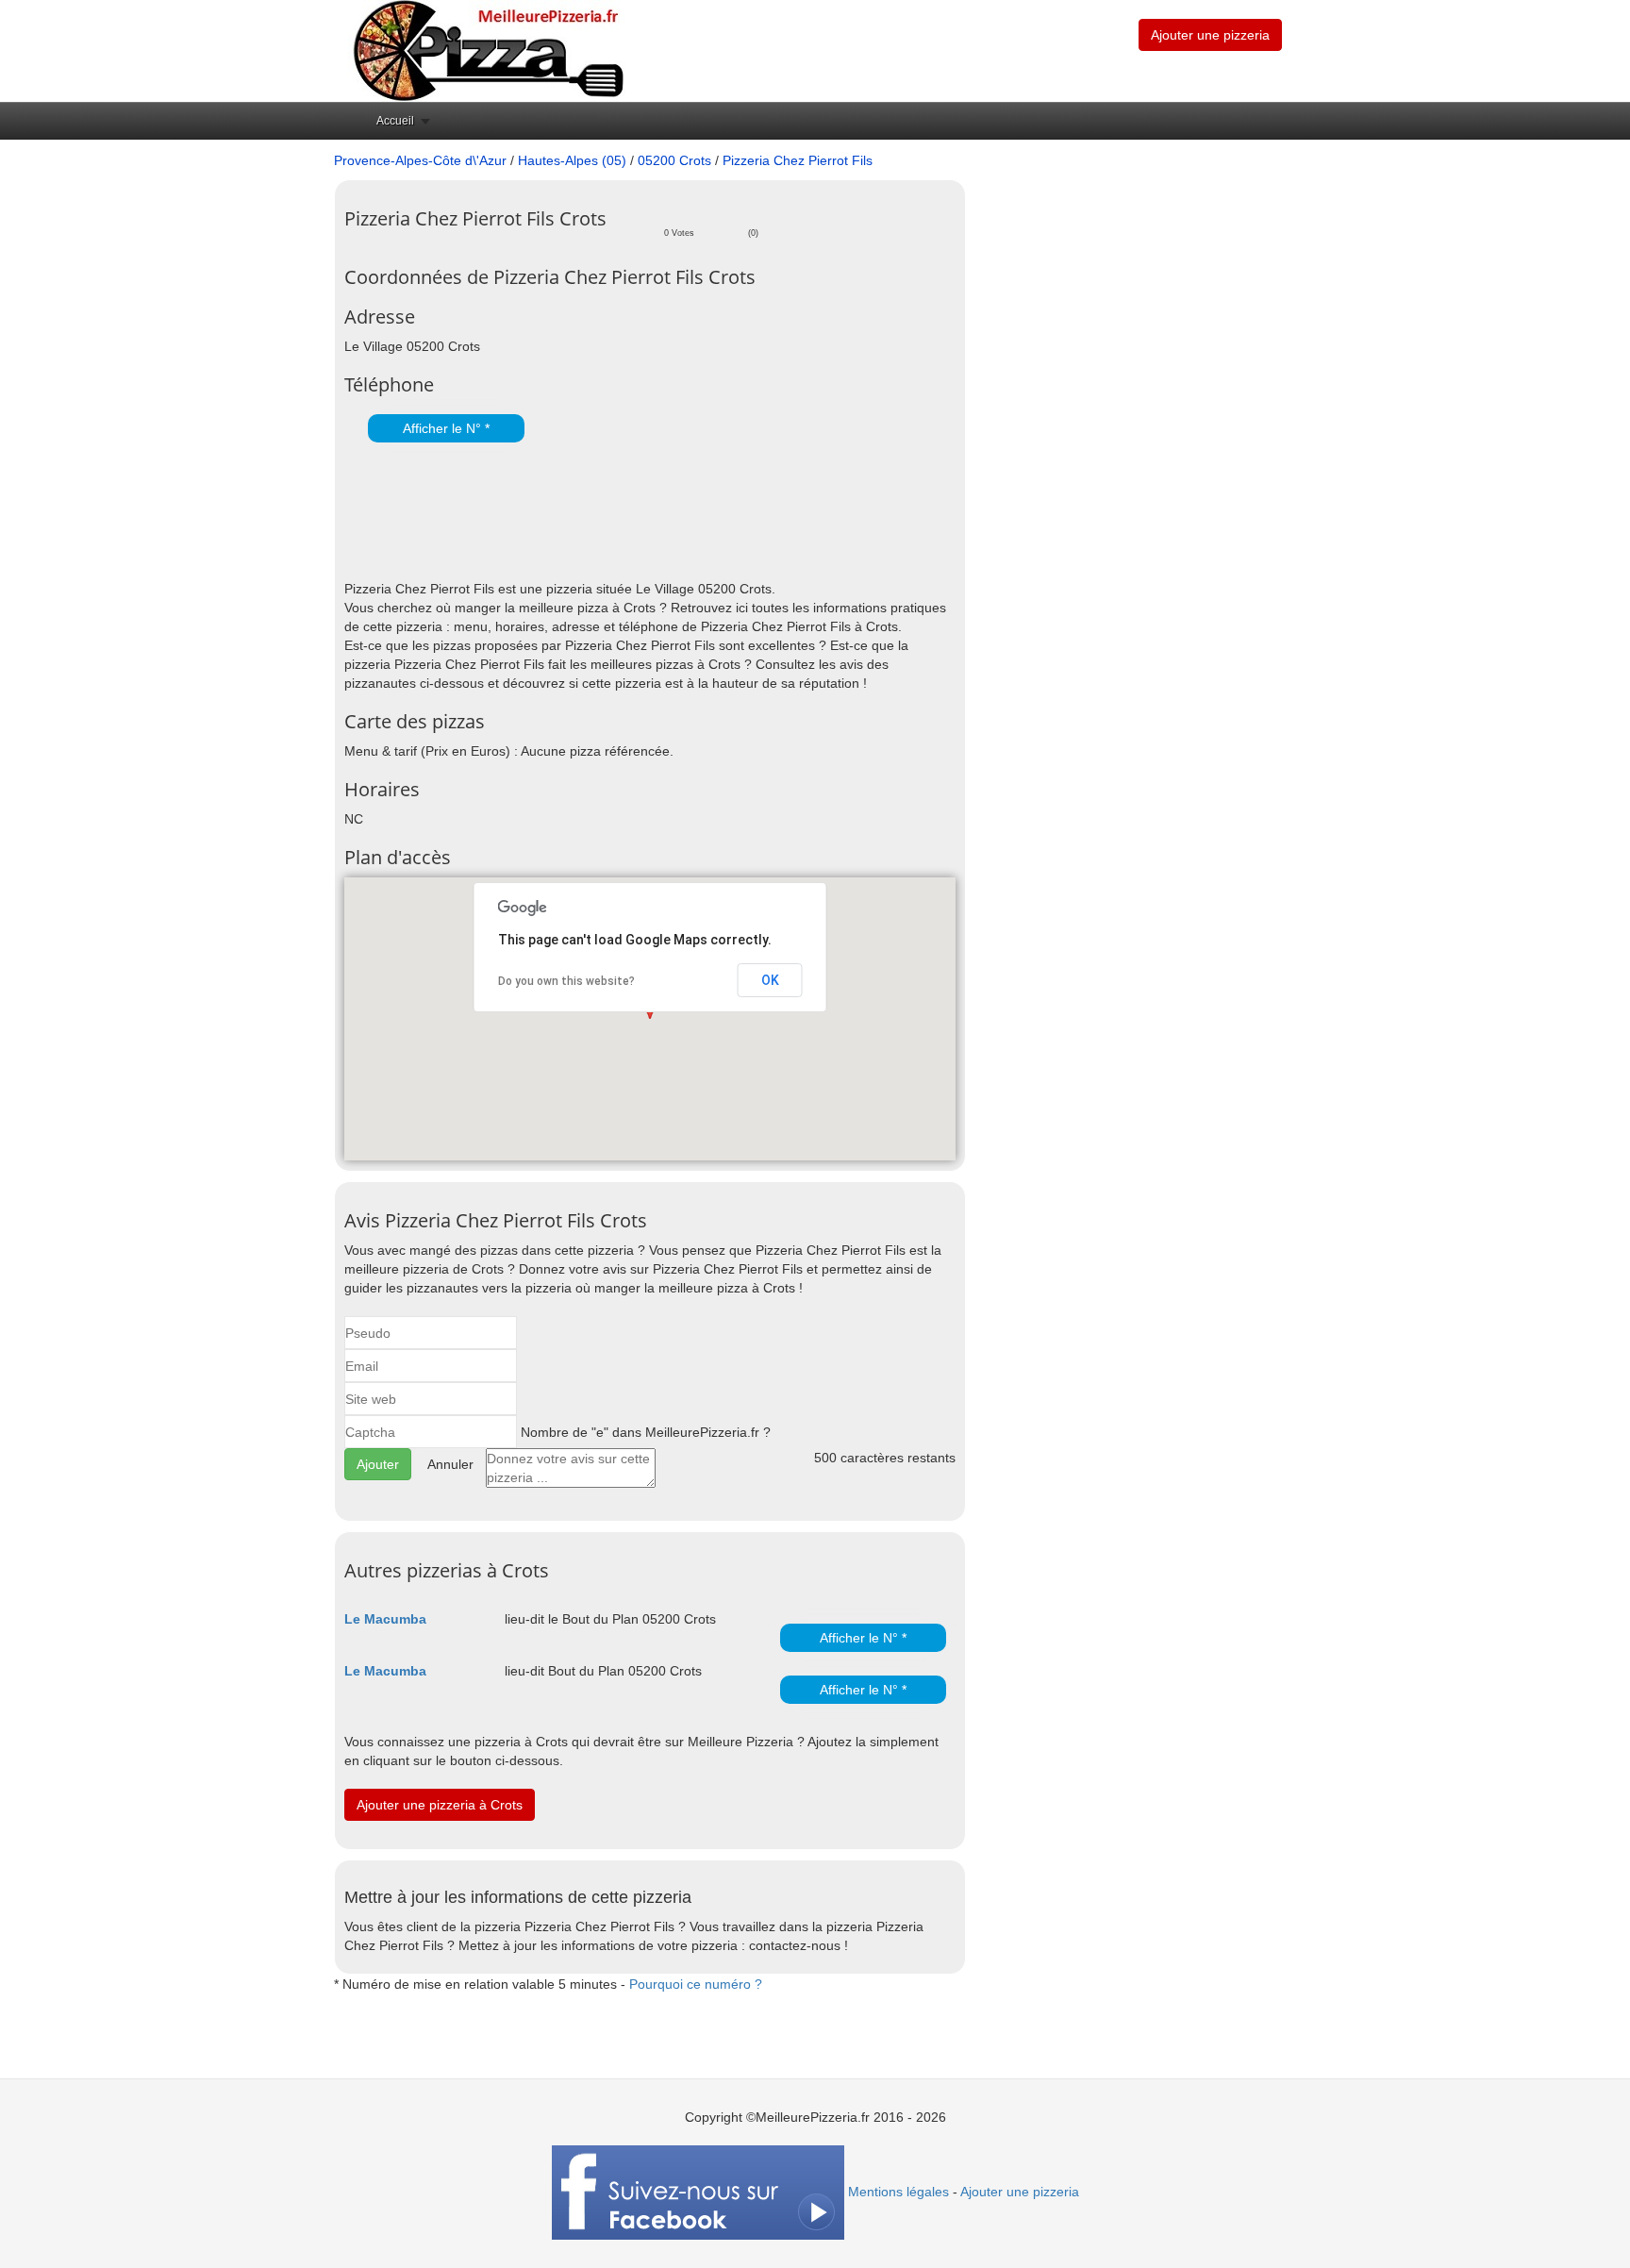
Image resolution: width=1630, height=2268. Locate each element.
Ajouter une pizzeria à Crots (440, 1805)
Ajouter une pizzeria (1210, 35)
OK (770, 980)
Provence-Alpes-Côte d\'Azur (420, 160)
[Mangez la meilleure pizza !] (487, 50)
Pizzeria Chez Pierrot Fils (798, 160)
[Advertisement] (565, 513)
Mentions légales (898, 2192)
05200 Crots (674, 160)
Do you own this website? (566, 981)
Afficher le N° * (446, 428)
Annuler (450, 1464)
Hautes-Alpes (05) (572, 160)
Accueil (395, 121)
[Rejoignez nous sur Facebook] (698, 2192)
